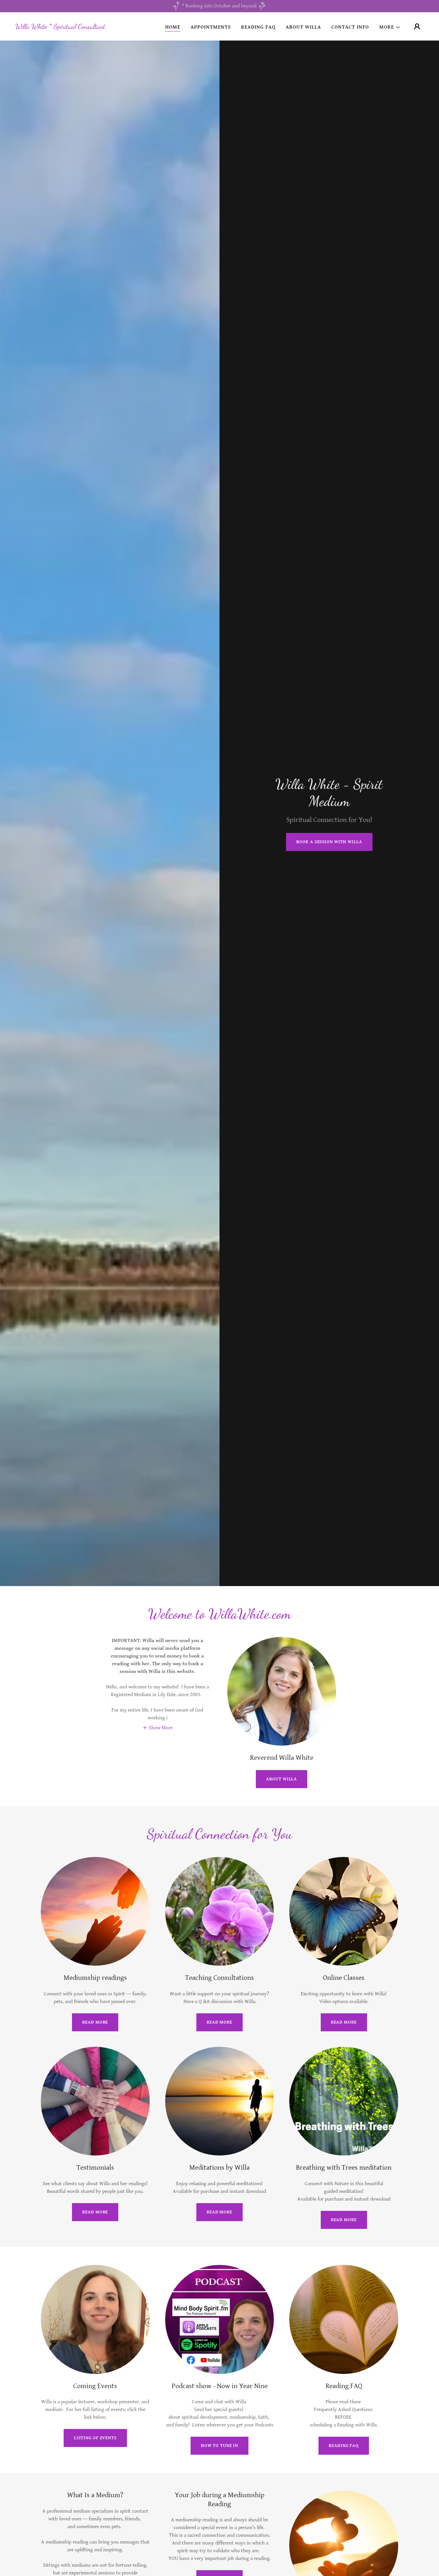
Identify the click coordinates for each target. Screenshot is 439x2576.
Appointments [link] (211, 27)
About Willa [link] (303, 27)
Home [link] (173, 27)
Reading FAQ (344, 2446)
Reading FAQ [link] (258, 27)
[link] (60, 27)
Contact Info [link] (350, 27)
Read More (95, 2212)
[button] (390, 27)
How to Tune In (219, 2446)
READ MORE (95, 2022)
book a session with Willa (329, 842)
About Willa (282, 1779)
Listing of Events (95, 2438)
